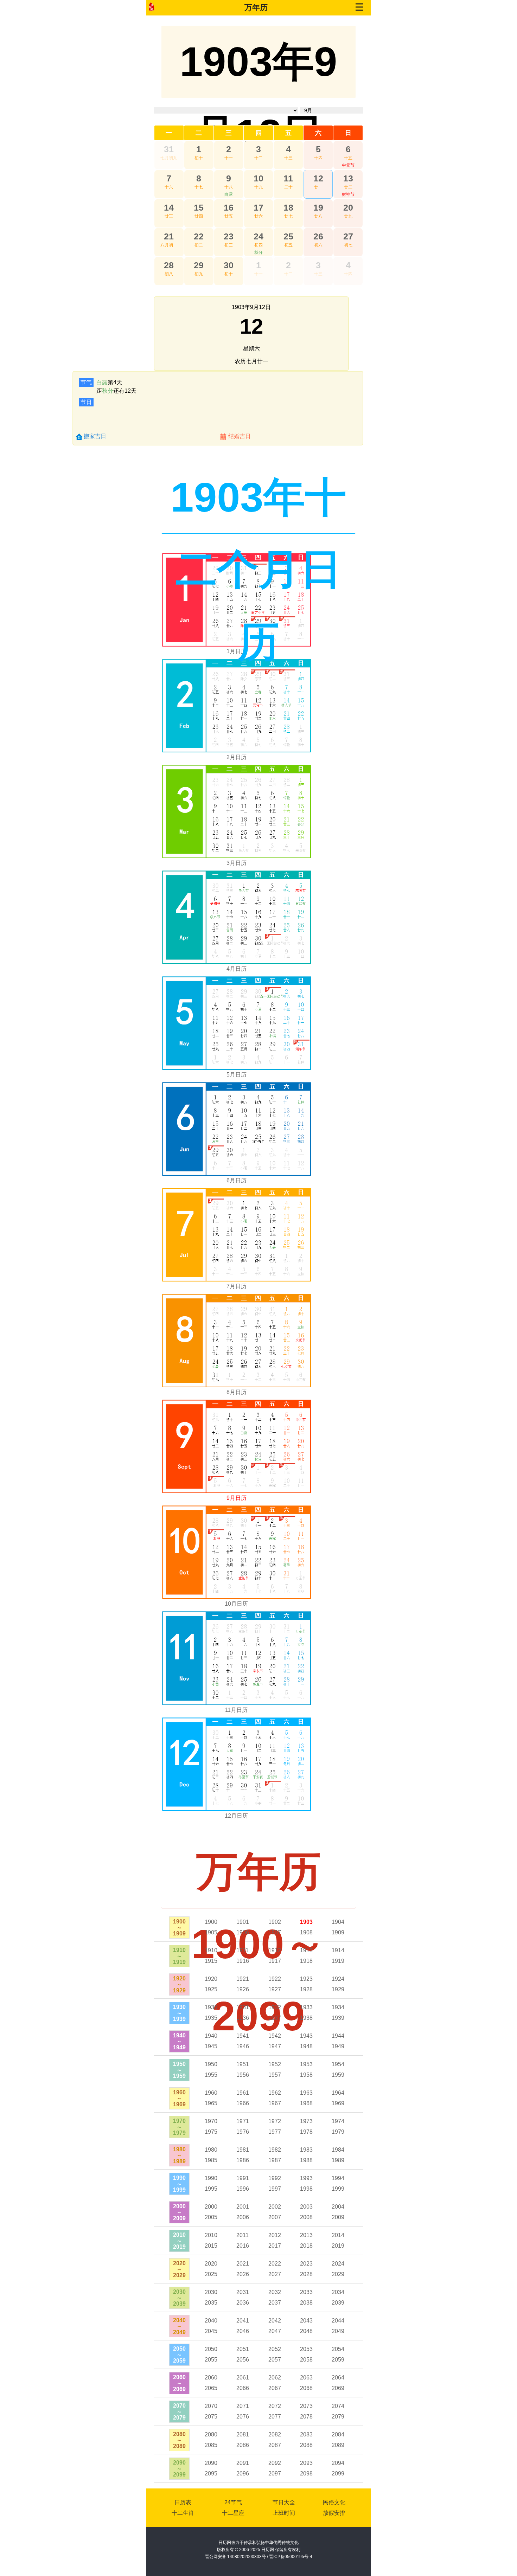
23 (229, 236)
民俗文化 (334, 2502)
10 (258, 178)
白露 (229, 194)
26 (318, 236)
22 (199, 236)
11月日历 (236, 1710)
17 (258, 207)
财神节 (348, 194)
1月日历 (237, 651)
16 (229, 207)
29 (199, 265)
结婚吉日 (240, 436)
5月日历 (237, 1075)
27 (348, 236)
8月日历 (237, 1392)
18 (288, 207)
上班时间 (284, 2513)
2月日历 (237, 757)
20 (348, 207)
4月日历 (237, 969)
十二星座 (233, 2513)
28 (169, 265)
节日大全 (284, 2502)
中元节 (348, 165)
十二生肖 (183, 2513)
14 (169, 207)
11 (288, 178)
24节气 (233, 2502)
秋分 (258, 252)
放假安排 (334, 2513)
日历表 (183, 2502)
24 (258, 236)
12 (318, 178)
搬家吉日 (95, 436)
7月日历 (237, 1286)
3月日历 (237, 863)
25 (288, 236)
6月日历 (237, 1180)
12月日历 (236, 1816)
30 (229, 265)
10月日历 (236, 1604)
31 (169, 149)
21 (169, 236)
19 (318, 207)
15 (199, 207)
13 (348, 178)
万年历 (256, 8)
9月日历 (237, 1498)
